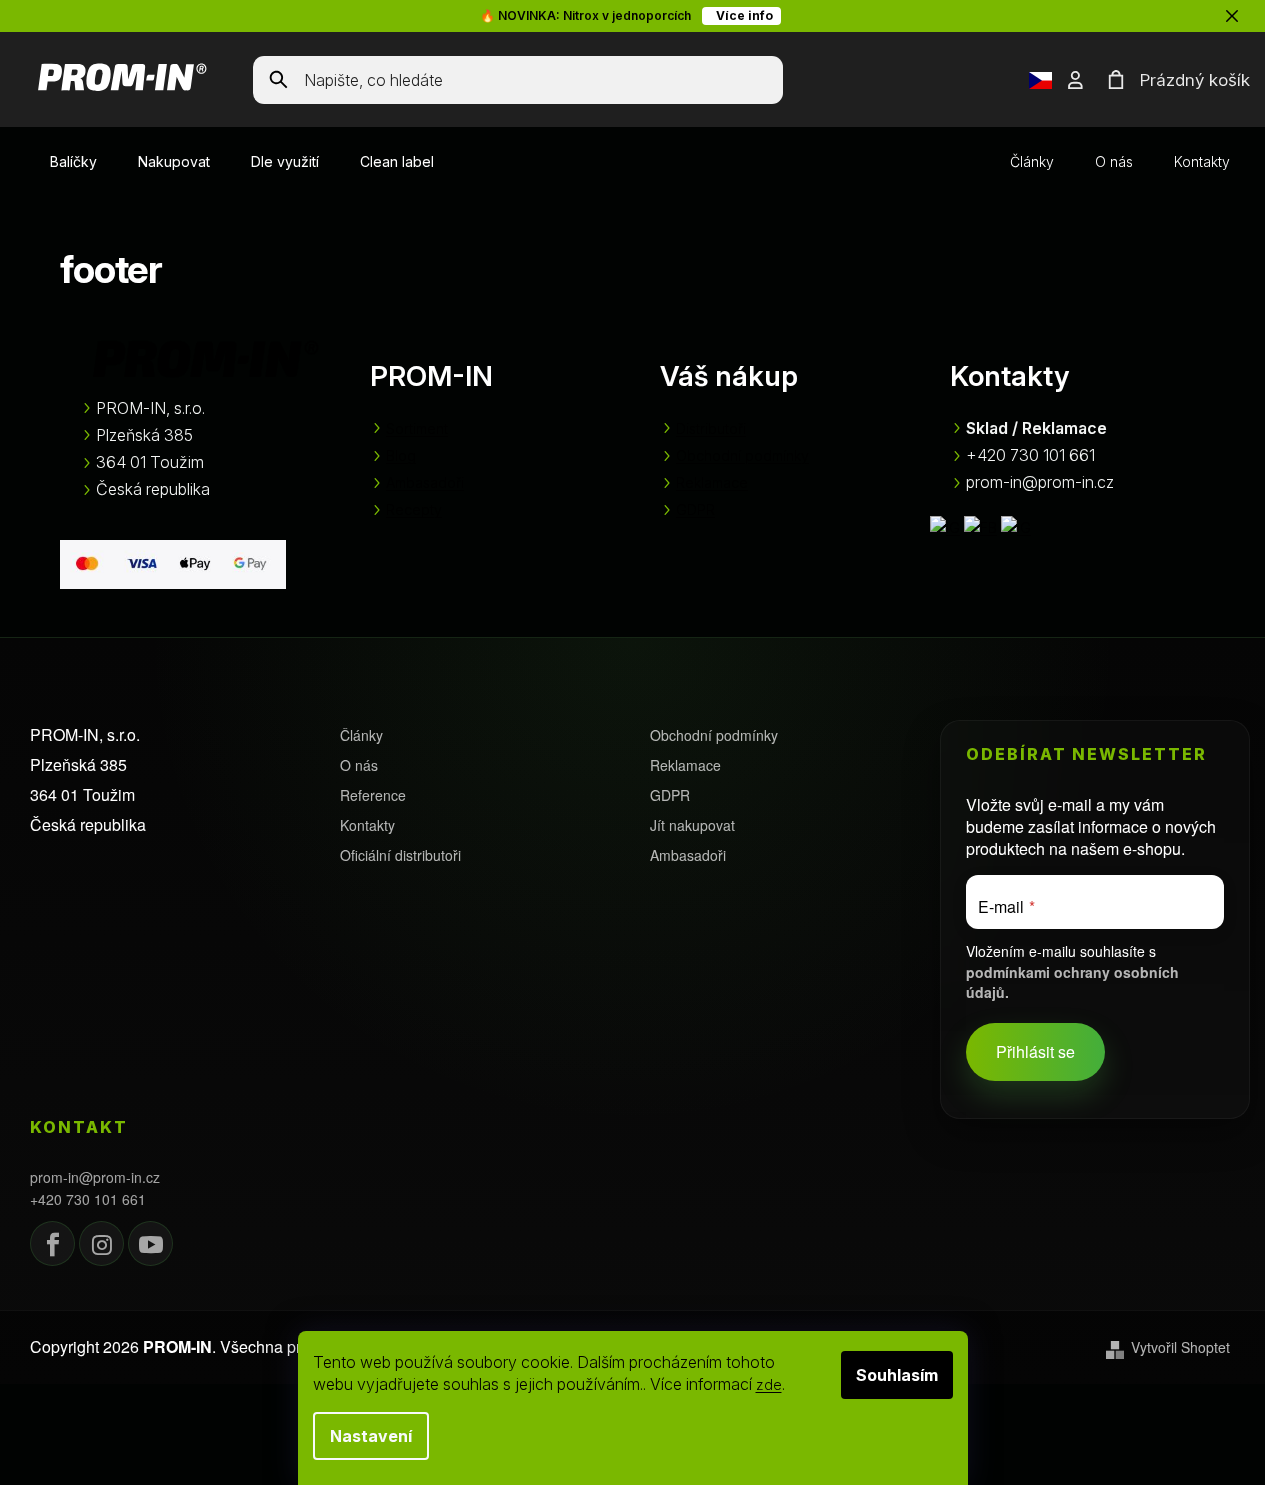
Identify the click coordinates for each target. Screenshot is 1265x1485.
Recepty (414, 509)
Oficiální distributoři (400, 855)
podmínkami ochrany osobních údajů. (1072, 981)
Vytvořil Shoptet (1180, 1347)
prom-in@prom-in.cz (95, 1177)
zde (769, 1384)
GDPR (695, 509)
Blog (401, 455)
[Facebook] (52, 1243)
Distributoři (711, 428)
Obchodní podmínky (742, 455)
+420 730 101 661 (88, 1199)
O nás (1114, 161)
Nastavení (371, 1436)
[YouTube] (150, 1243)
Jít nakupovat (692, 825)
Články (1032, 161)
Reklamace (712, 482)
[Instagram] (101, 1243)
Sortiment (417, 428)
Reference (373, 795)
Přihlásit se (1035, 1051)
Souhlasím (897, 1375)
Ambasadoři (425, 482)
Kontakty (1202, 161)
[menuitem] (73, 162)
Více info (741, 15)
